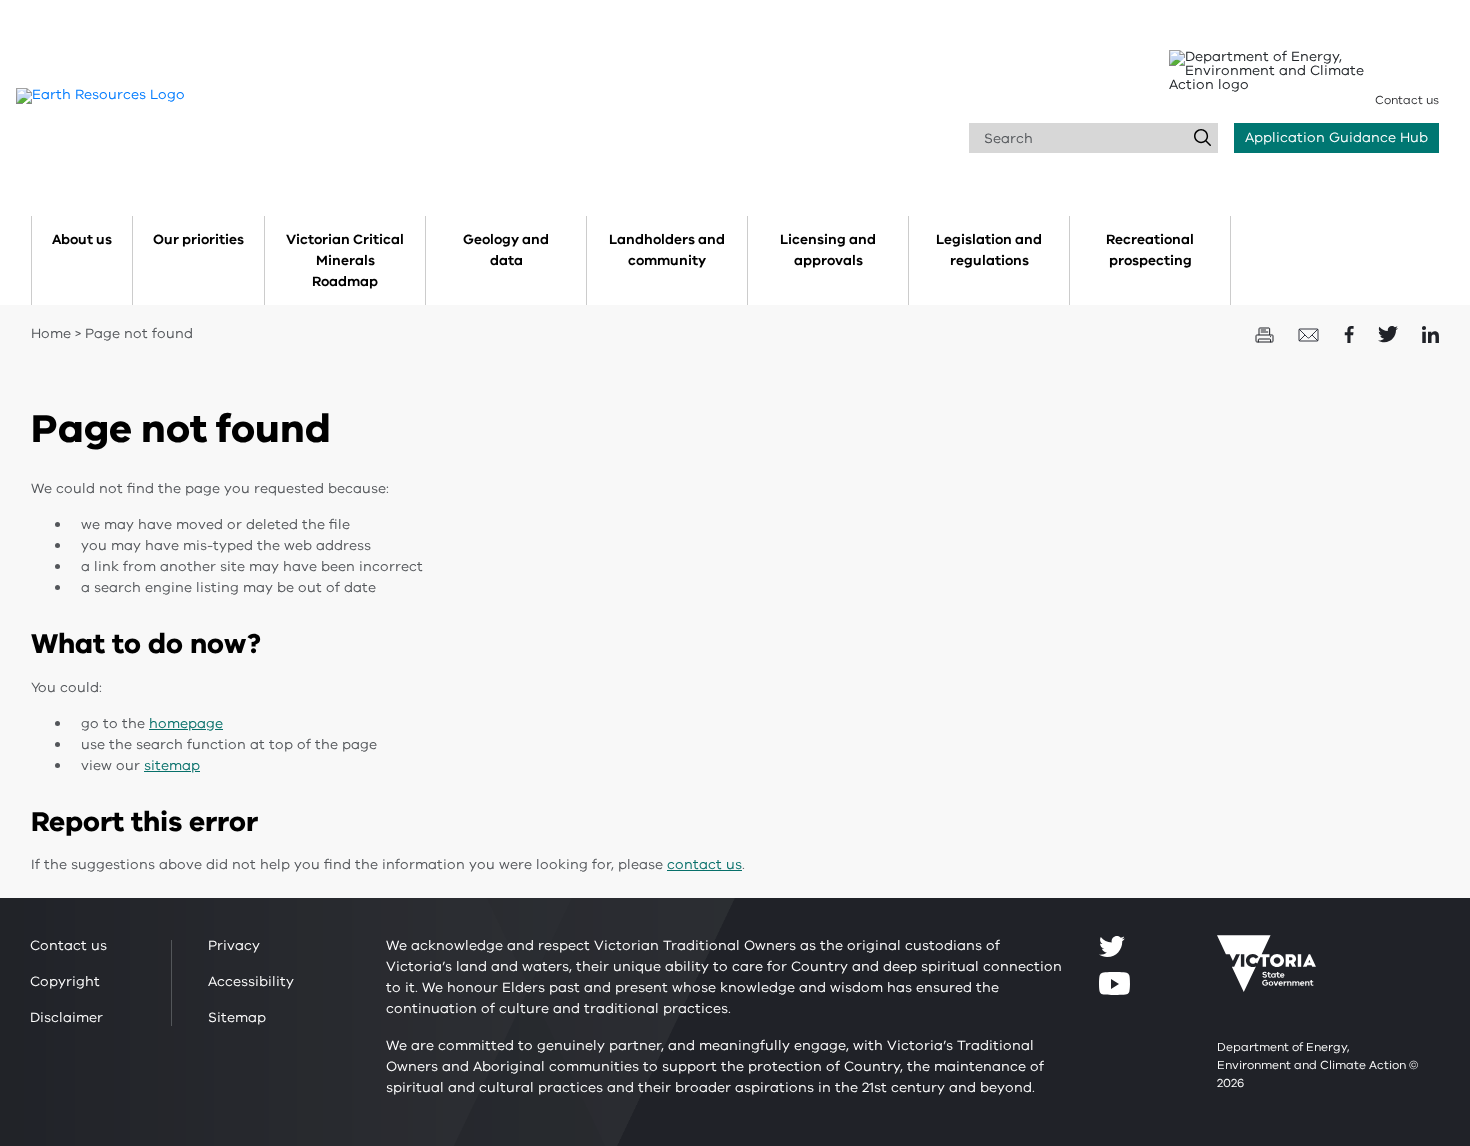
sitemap (172, 765)
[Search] (1203, 138)
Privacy (234, 945)
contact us (704, 864)
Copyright (65, 981)
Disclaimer (66, 1017)
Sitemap (237, 1017)
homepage (186, 723)
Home (51, 333)
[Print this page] (1266, 333)
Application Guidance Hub (1336, 137)
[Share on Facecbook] (1351, 333)
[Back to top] (1393, 999)
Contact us (1407, 100)
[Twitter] (1112, 946)
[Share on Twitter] (1390, 333)
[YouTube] (1114, 983)
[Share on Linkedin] (1430, 333)
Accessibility (251, 981)
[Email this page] (1311, 333)
